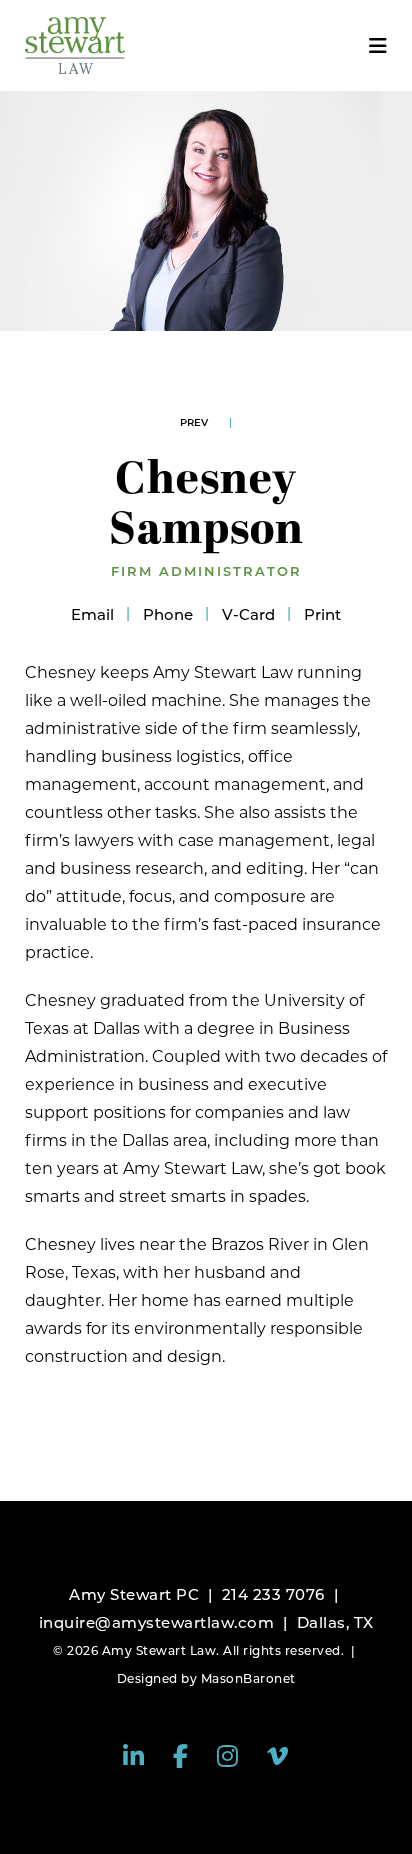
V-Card (248, 614)
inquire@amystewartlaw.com (157, 1622)
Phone (168, 614)
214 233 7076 (273, 1594)
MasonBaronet (248, 1678)
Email (92, 614)
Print (322, 614)
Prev (194, 422)
